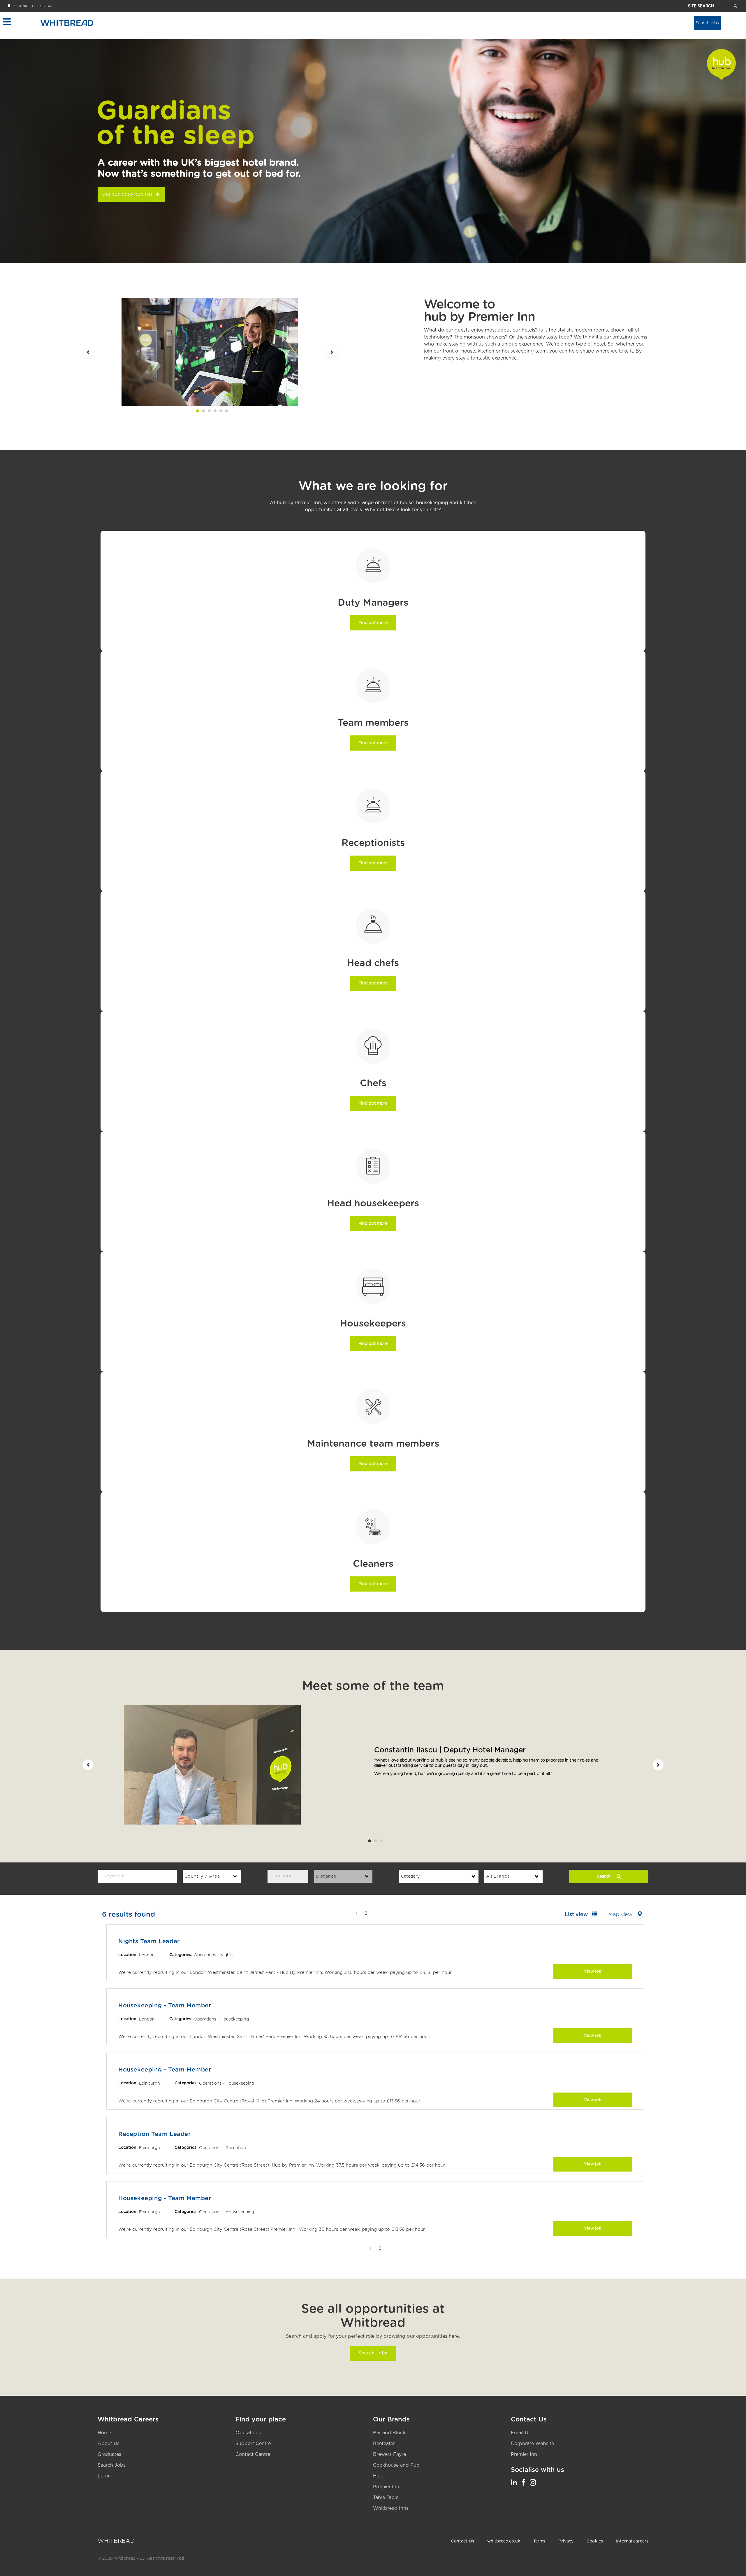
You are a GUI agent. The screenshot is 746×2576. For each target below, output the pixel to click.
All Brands (498, 1876)
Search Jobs (373, 2353)
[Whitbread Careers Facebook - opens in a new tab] (523, 2483)
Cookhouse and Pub (396, 2465)
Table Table (386, 2498)
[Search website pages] (735, 6)
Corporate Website (532, 2444)
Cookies (595, 2541)
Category (410, 1876)
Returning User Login (32, 6)
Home (104, 2433)
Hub (378, 2476)
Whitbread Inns (391, 2508)
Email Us (521, 2433)
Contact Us (463, 2541)
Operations (248, 2433)
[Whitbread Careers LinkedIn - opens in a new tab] (514, 2483)
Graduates (109, 2454)
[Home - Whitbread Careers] (67, 23)
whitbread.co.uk (504, 2541)
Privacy (566, 2541)
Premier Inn (386, 2487)
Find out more (373, 623)
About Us (109, 2444)
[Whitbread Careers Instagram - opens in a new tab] (533, 2483)
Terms (539, 2541)
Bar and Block (389, 2433)
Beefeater (384, 2444)
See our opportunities (128, 195)
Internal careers (632, 2541)
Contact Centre (253, 2454)
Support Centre (253, 2444)
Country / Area (202, 1876)
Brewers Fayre (389, 2454)
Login (104, 2476)
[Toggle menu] (7, 22)
